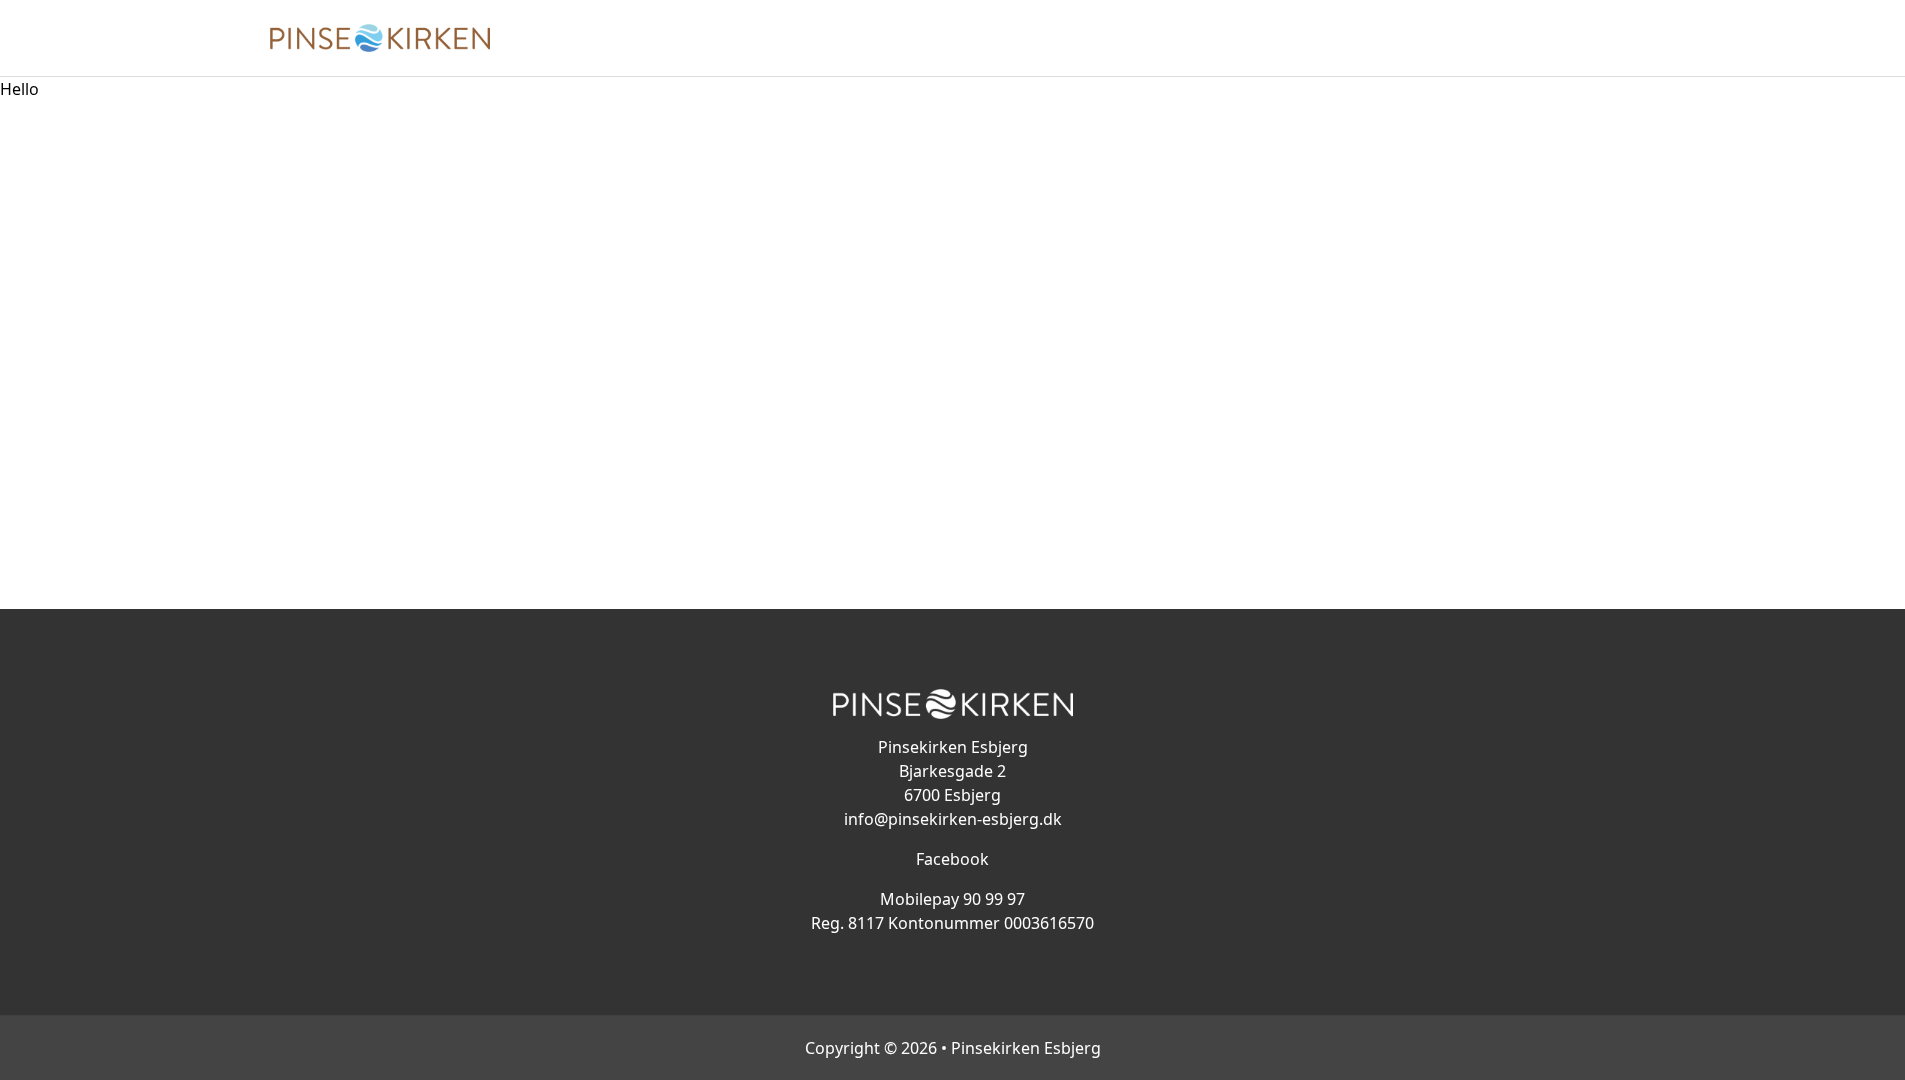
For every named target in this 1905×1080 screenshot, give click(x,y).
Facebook (952, 859)
